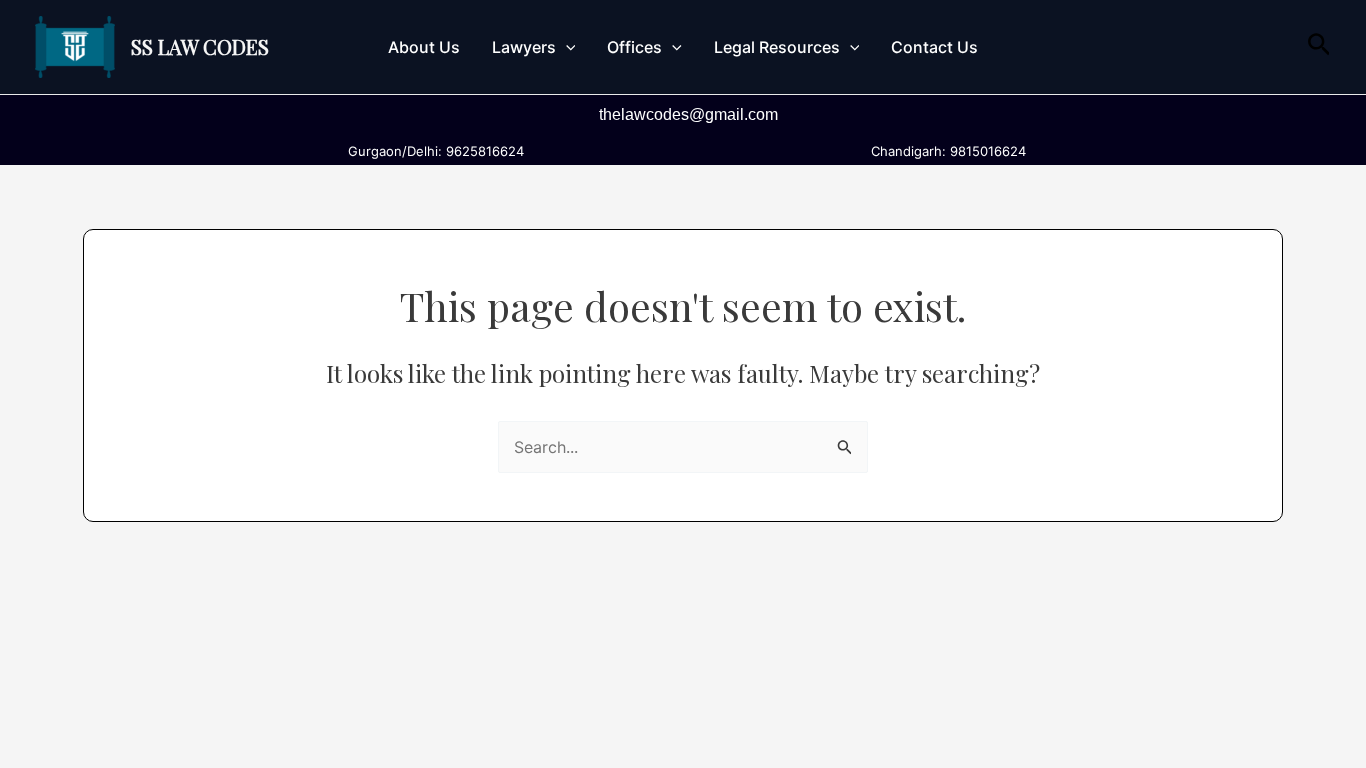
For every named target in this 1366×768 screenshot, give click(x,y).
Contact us (934, 47)
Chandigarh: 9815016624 (944, 151)
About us (424, 47)
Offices (634, 47)
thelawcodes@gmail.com (688, 114)
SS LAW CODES (200, 46)
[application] (566, 47)
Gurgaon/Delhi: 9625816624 (432, 151)
